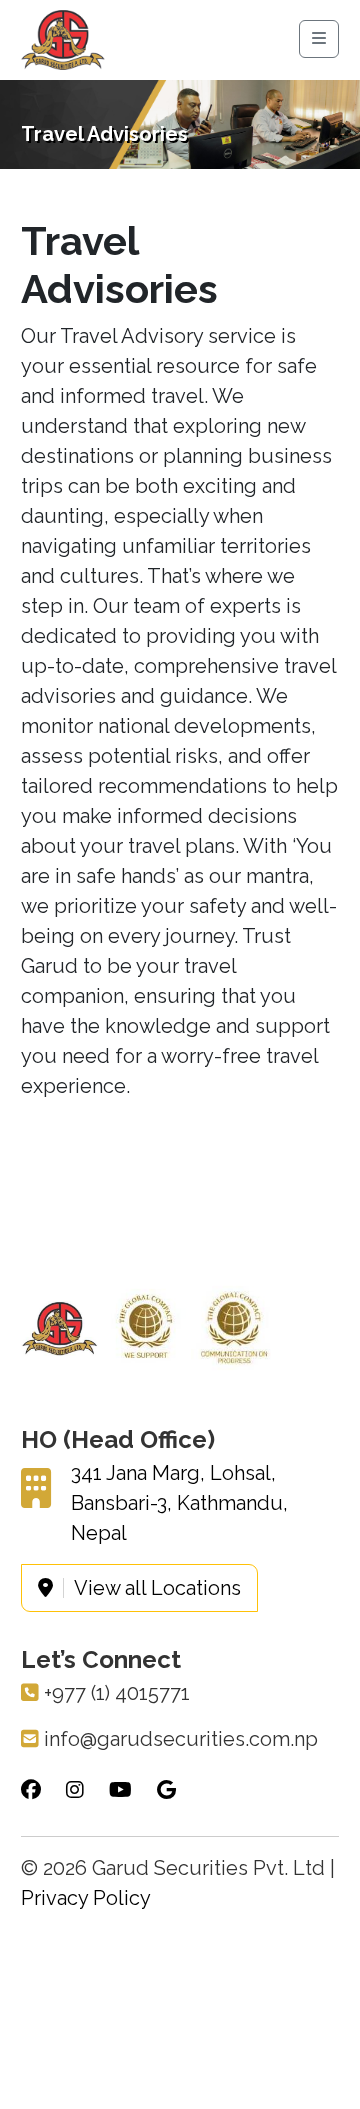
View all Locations (157, 1588)
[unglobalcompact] (146, 1327)
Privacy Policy (86, 1898)
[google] (166, 1790)
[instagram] (75, 1790)
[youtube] (120, 1790)
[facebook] (31, 1790)
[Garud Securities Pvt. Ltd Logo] (63, 38)
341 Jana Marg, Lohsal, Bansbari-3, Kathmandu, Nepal (179, 1503)
